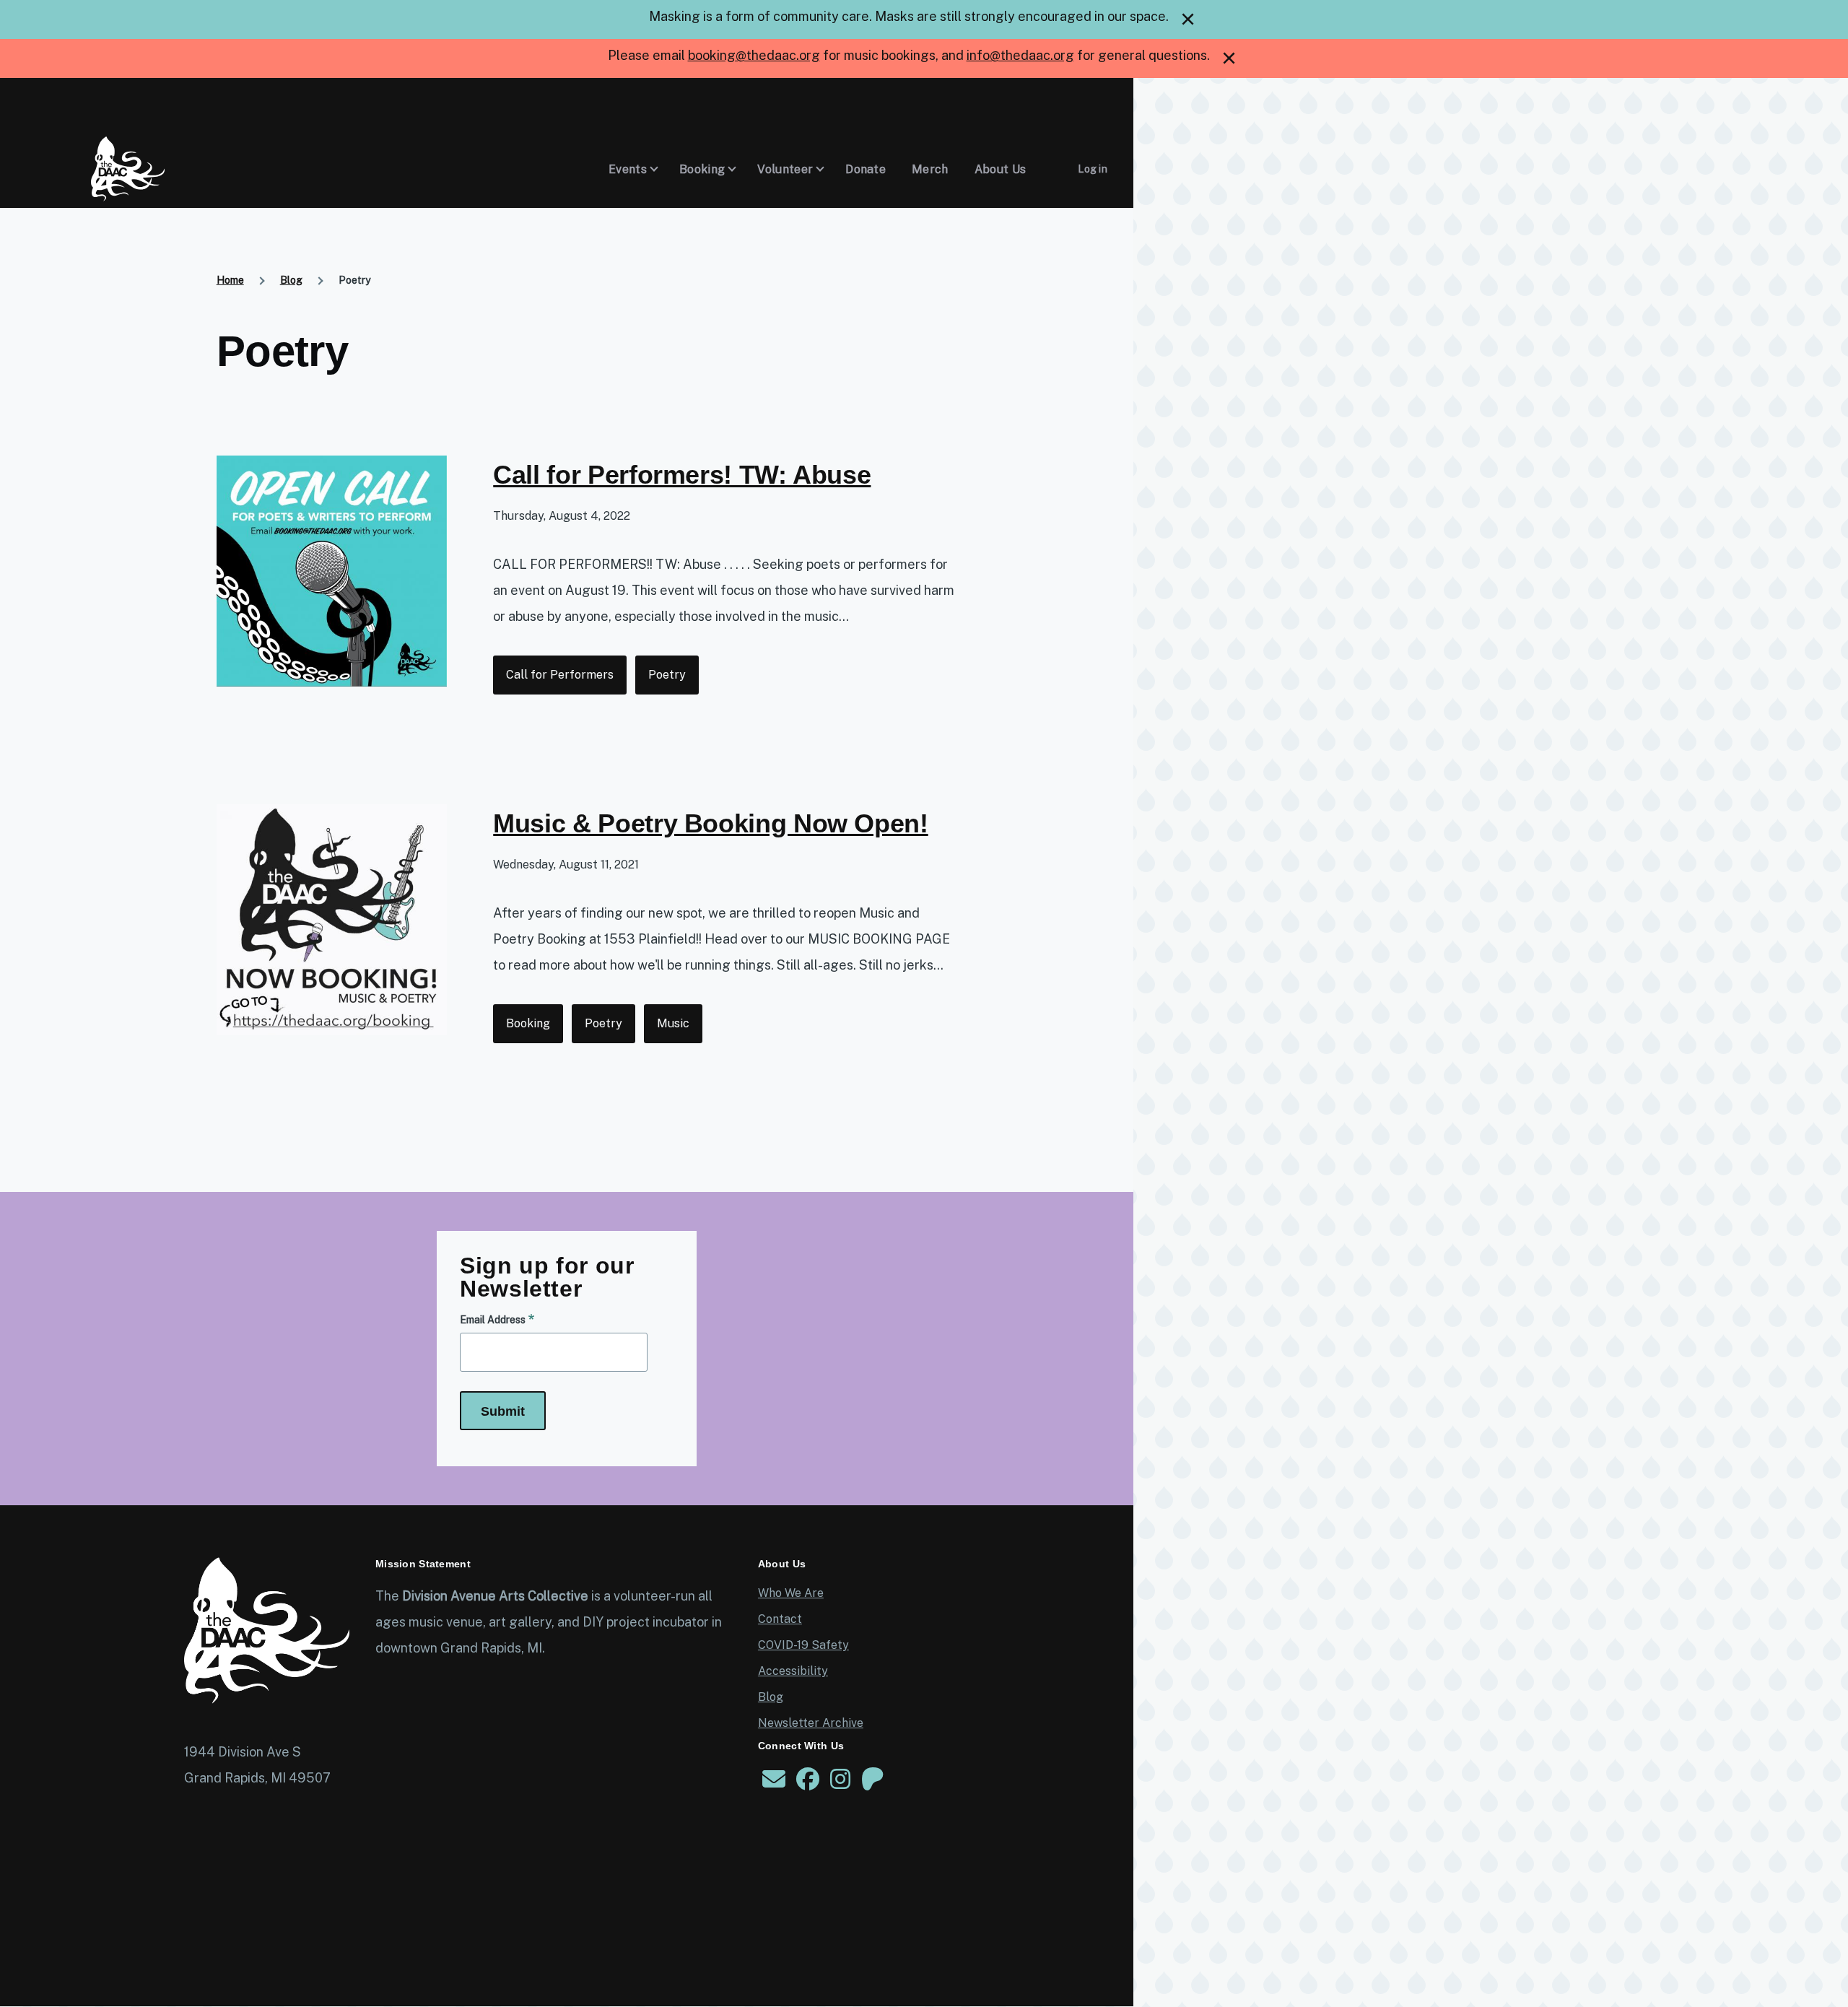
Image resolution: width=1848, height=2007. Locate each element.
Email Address (493, 1320)
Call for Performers (560, 675)
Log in (1093, 169)
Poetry (667, 675)
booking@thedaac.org (754, 55)
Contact (780, 1619)
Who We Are (791, 1593)
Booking (528, 1023)
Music (673, 1023)
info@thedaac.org (1020, 55)
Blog (291, 280)
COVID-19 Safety (803, 1645)
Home (230, 280)
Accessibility (793, 1671)
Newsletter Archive (811, 1723)
